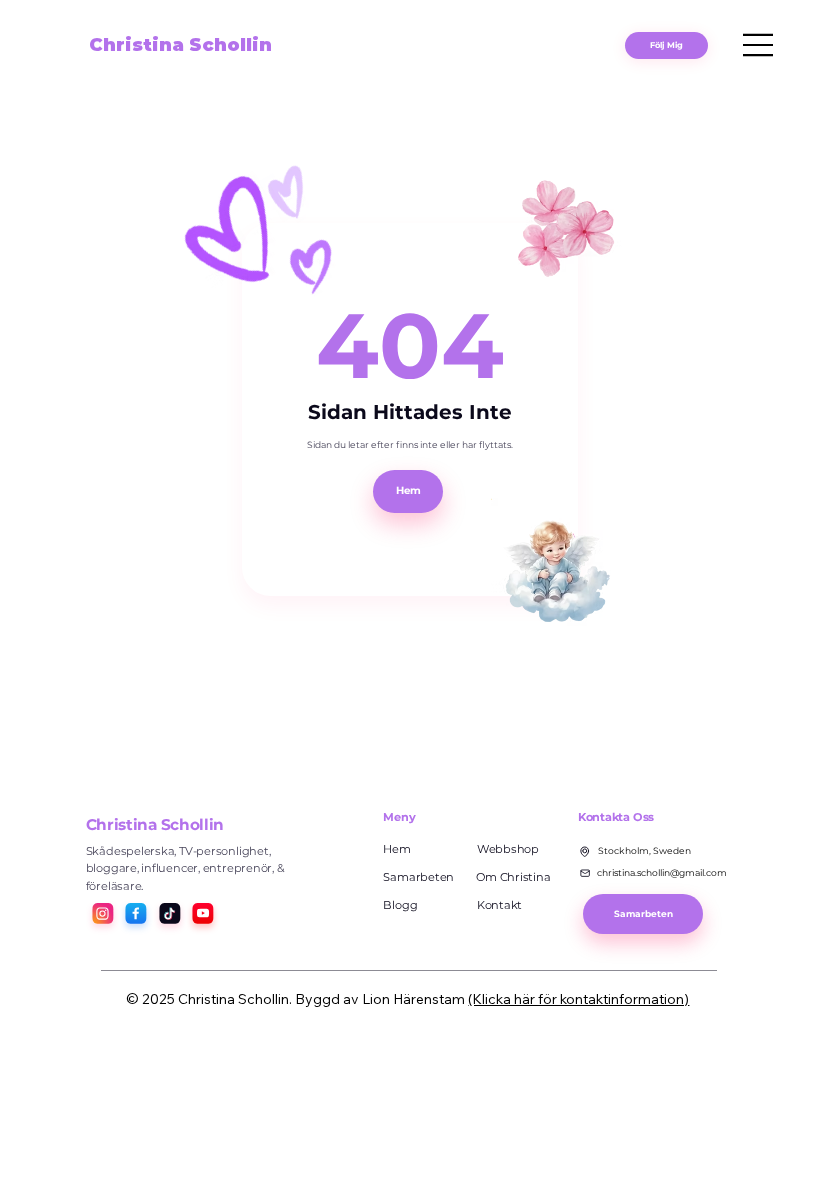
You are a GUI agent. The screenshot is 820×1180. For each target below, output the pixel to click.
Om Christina (513, 877)
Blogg (400, 905)
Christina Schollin (180, 45)
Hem (396, 849)
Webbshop (508, 849)
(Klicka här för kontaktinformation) (578, 999)
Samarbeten (418, 877)
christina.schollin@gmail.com (662, 872)
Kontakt (499, 905)
